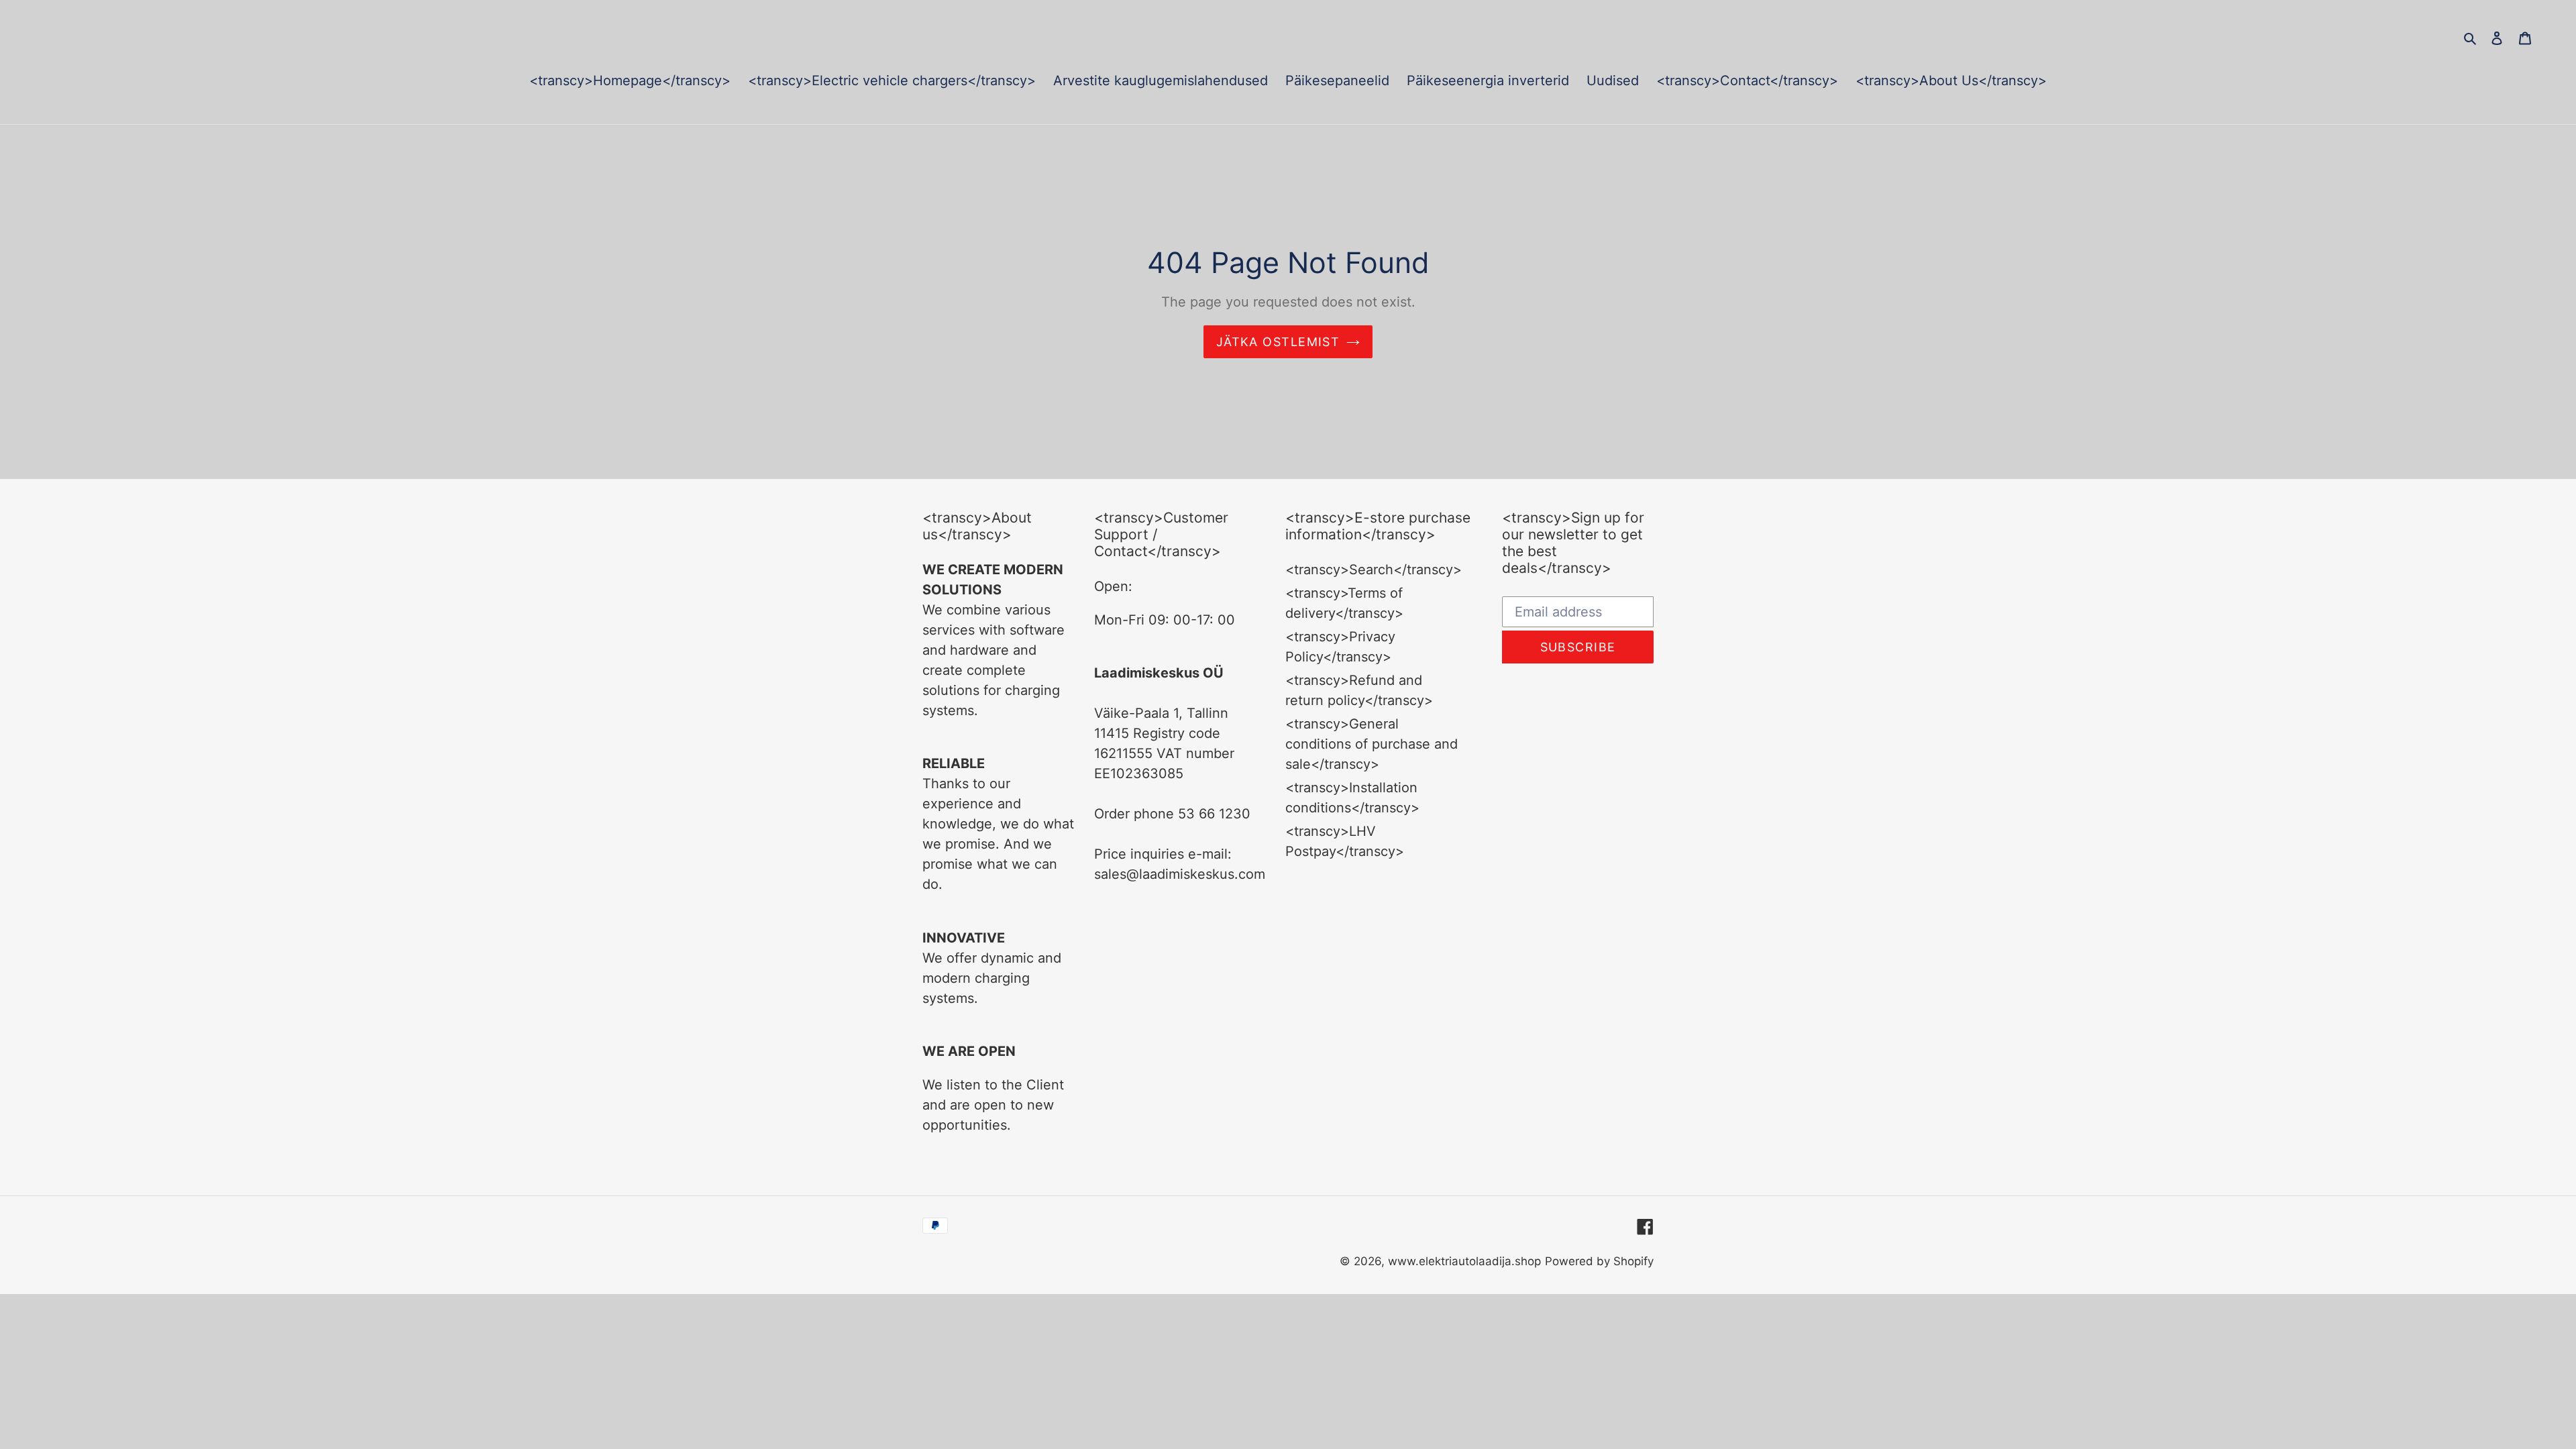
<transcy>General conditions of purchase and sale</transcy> (1372, 744)
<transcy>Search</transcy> (1374, 570)
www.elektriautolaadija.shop (1464, 1261)
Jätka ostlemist (1278, 342)
